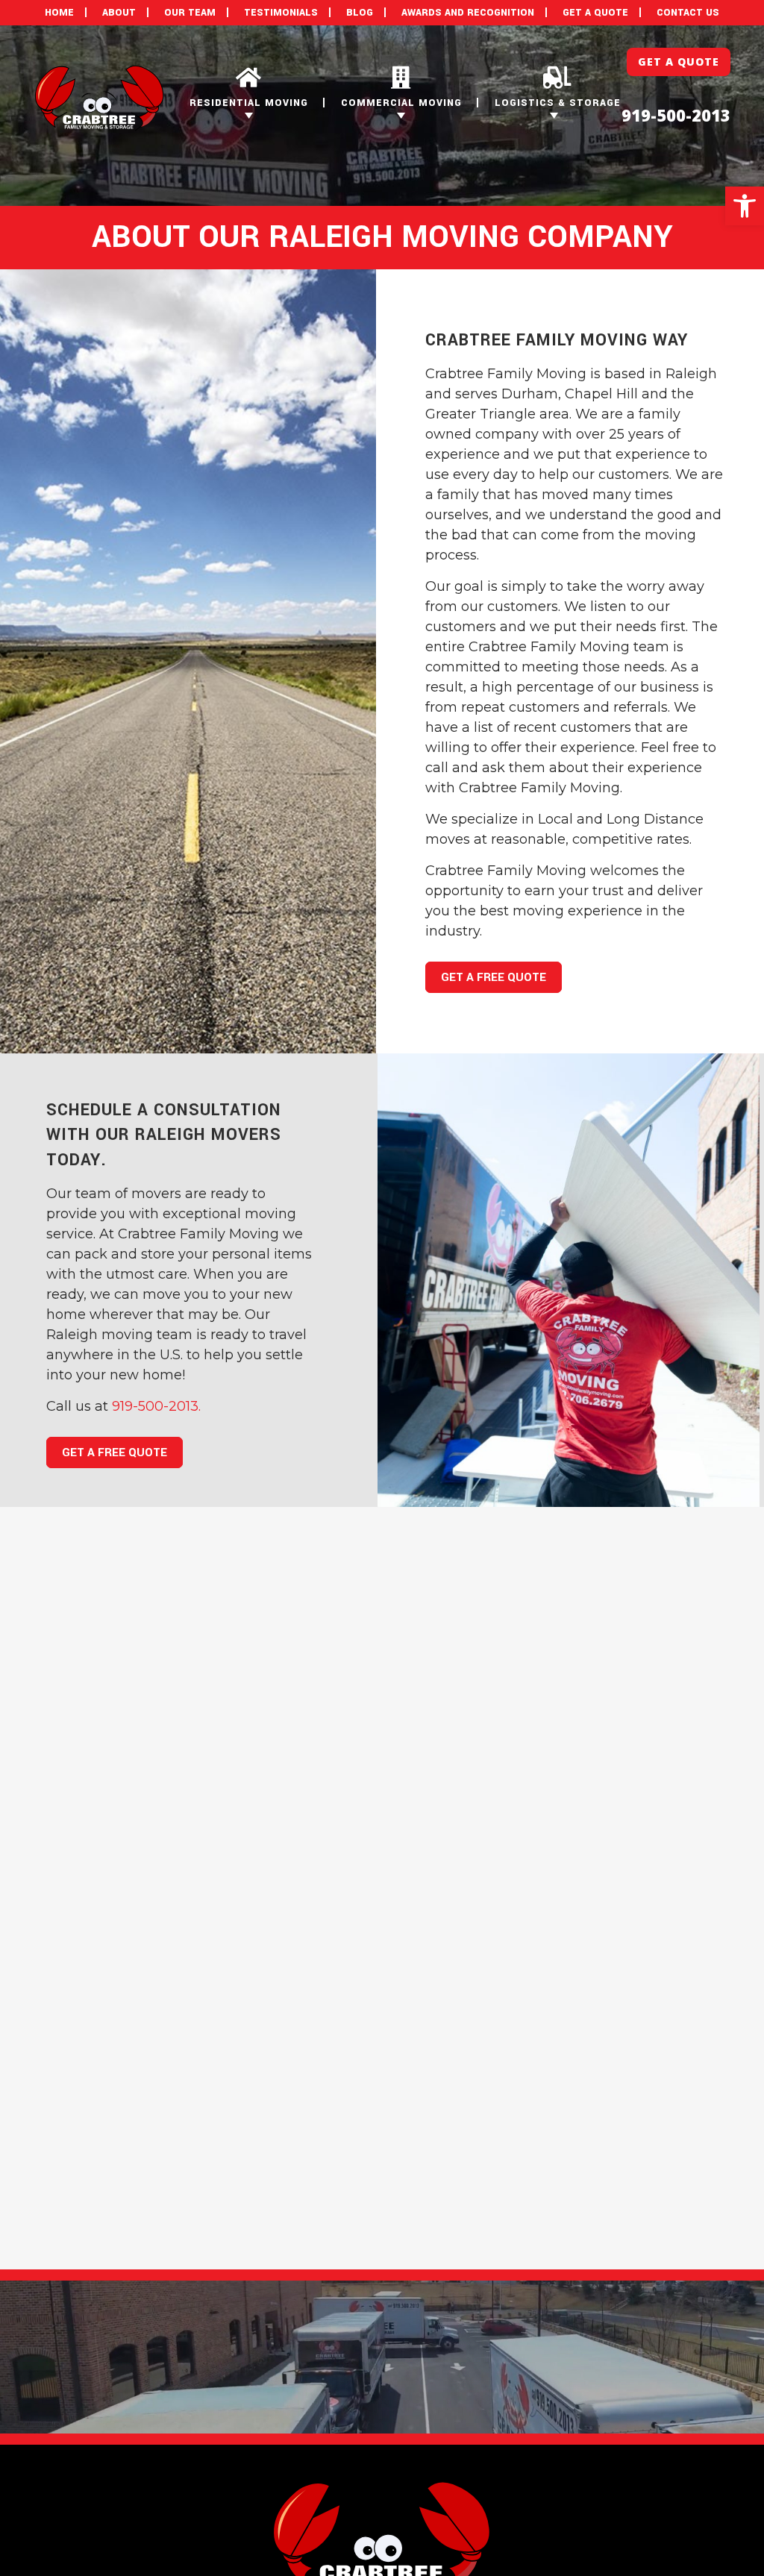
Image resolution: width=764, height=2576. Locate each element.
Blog (360, 13)
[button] (745, 206)
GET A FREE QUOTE (494, 977)
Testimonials (281, 13)
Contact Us (688, 13)
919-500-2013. (156, 1406)
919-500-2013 (676, 115)
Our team (190, 13)
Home (59, 13)
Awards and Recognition (468, 13)
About (119, 13)
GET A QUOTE (595, 13)
